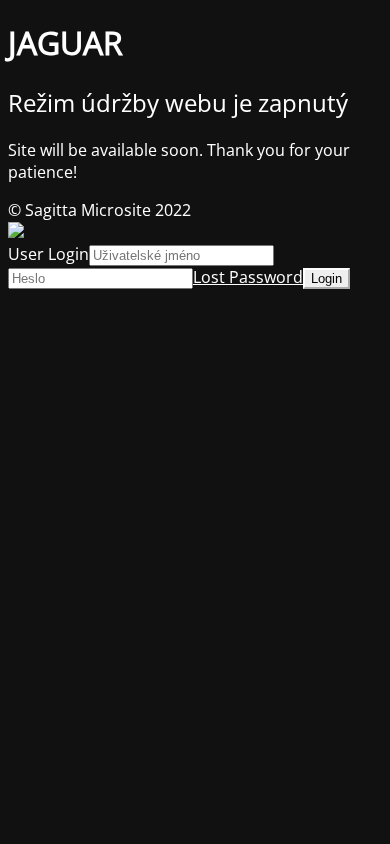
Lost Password (248, 277)
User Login (48, 254)
